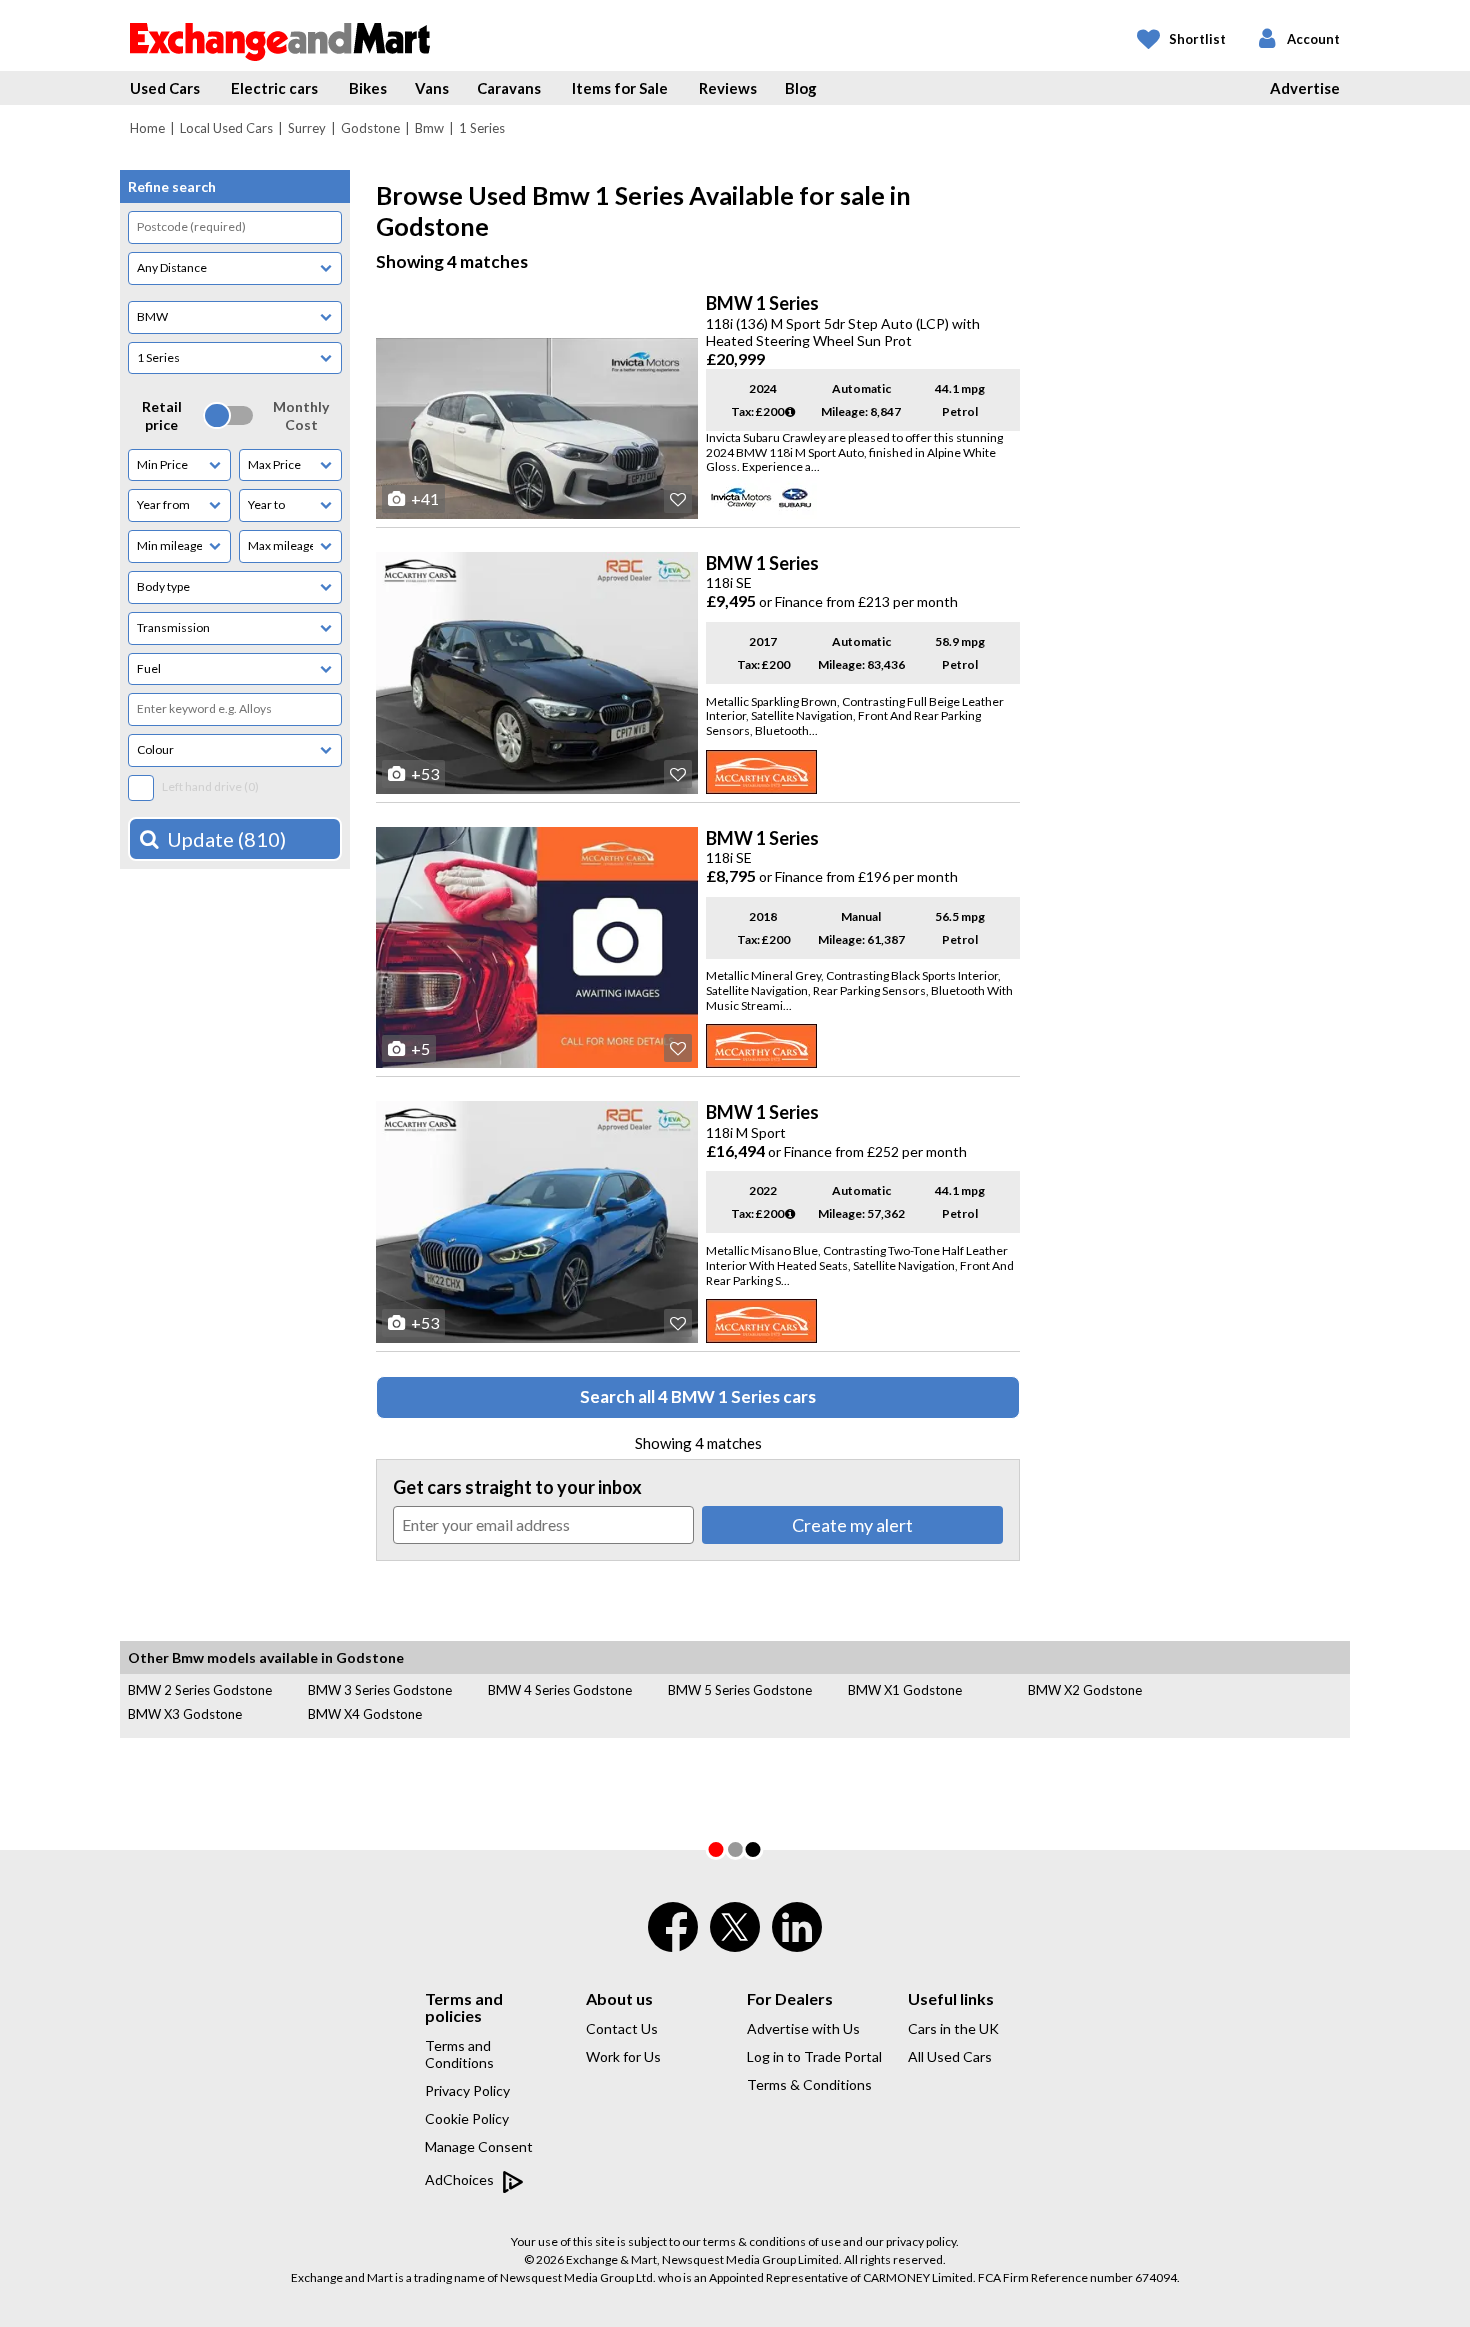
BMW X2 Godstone (1085, 1690)
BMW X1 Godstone (905, 1690)
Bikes (368, 88)
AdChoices (461, 2179)
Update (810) (226, 839)
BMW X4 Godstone (365, 1714)
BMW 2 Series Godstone (200, 1690)
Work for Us (623, 2056)
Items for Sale (620, 88)
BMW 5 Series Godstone (740, 1690)
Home (147, 128)
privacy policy (921, 2241)
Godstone (370, 128)
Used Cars (165, 88)
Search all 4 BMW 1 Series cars (698, 1396)
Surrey (307, 128)
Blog (801, 88)
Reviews (728, 88)
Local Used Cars (226, 128)
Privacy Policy (467, 2090)
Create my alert (852, 1525)
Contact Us (622, 2028)
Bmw (429, 128)
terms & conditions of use (772, 2241)
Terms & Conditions (809, 2084)
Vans (432, 88)
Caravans (509, 88)
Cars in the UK (953, 2028)
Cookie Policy (467, 2118)
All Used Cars (950, 2056)
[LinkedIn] (797, 1940)
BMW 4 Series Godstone (560, 1690)
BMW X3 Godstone (185, 1714)
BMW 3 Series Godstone (380, 1690)
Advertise (1305, 88)
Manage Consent (479, 2146)
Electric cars (274, 88)
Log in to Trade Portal (814, 2056)
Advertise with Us (803, 2028)
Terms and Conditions (459, 2054)
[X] (735, 1947)
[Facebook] (673, 1940)
